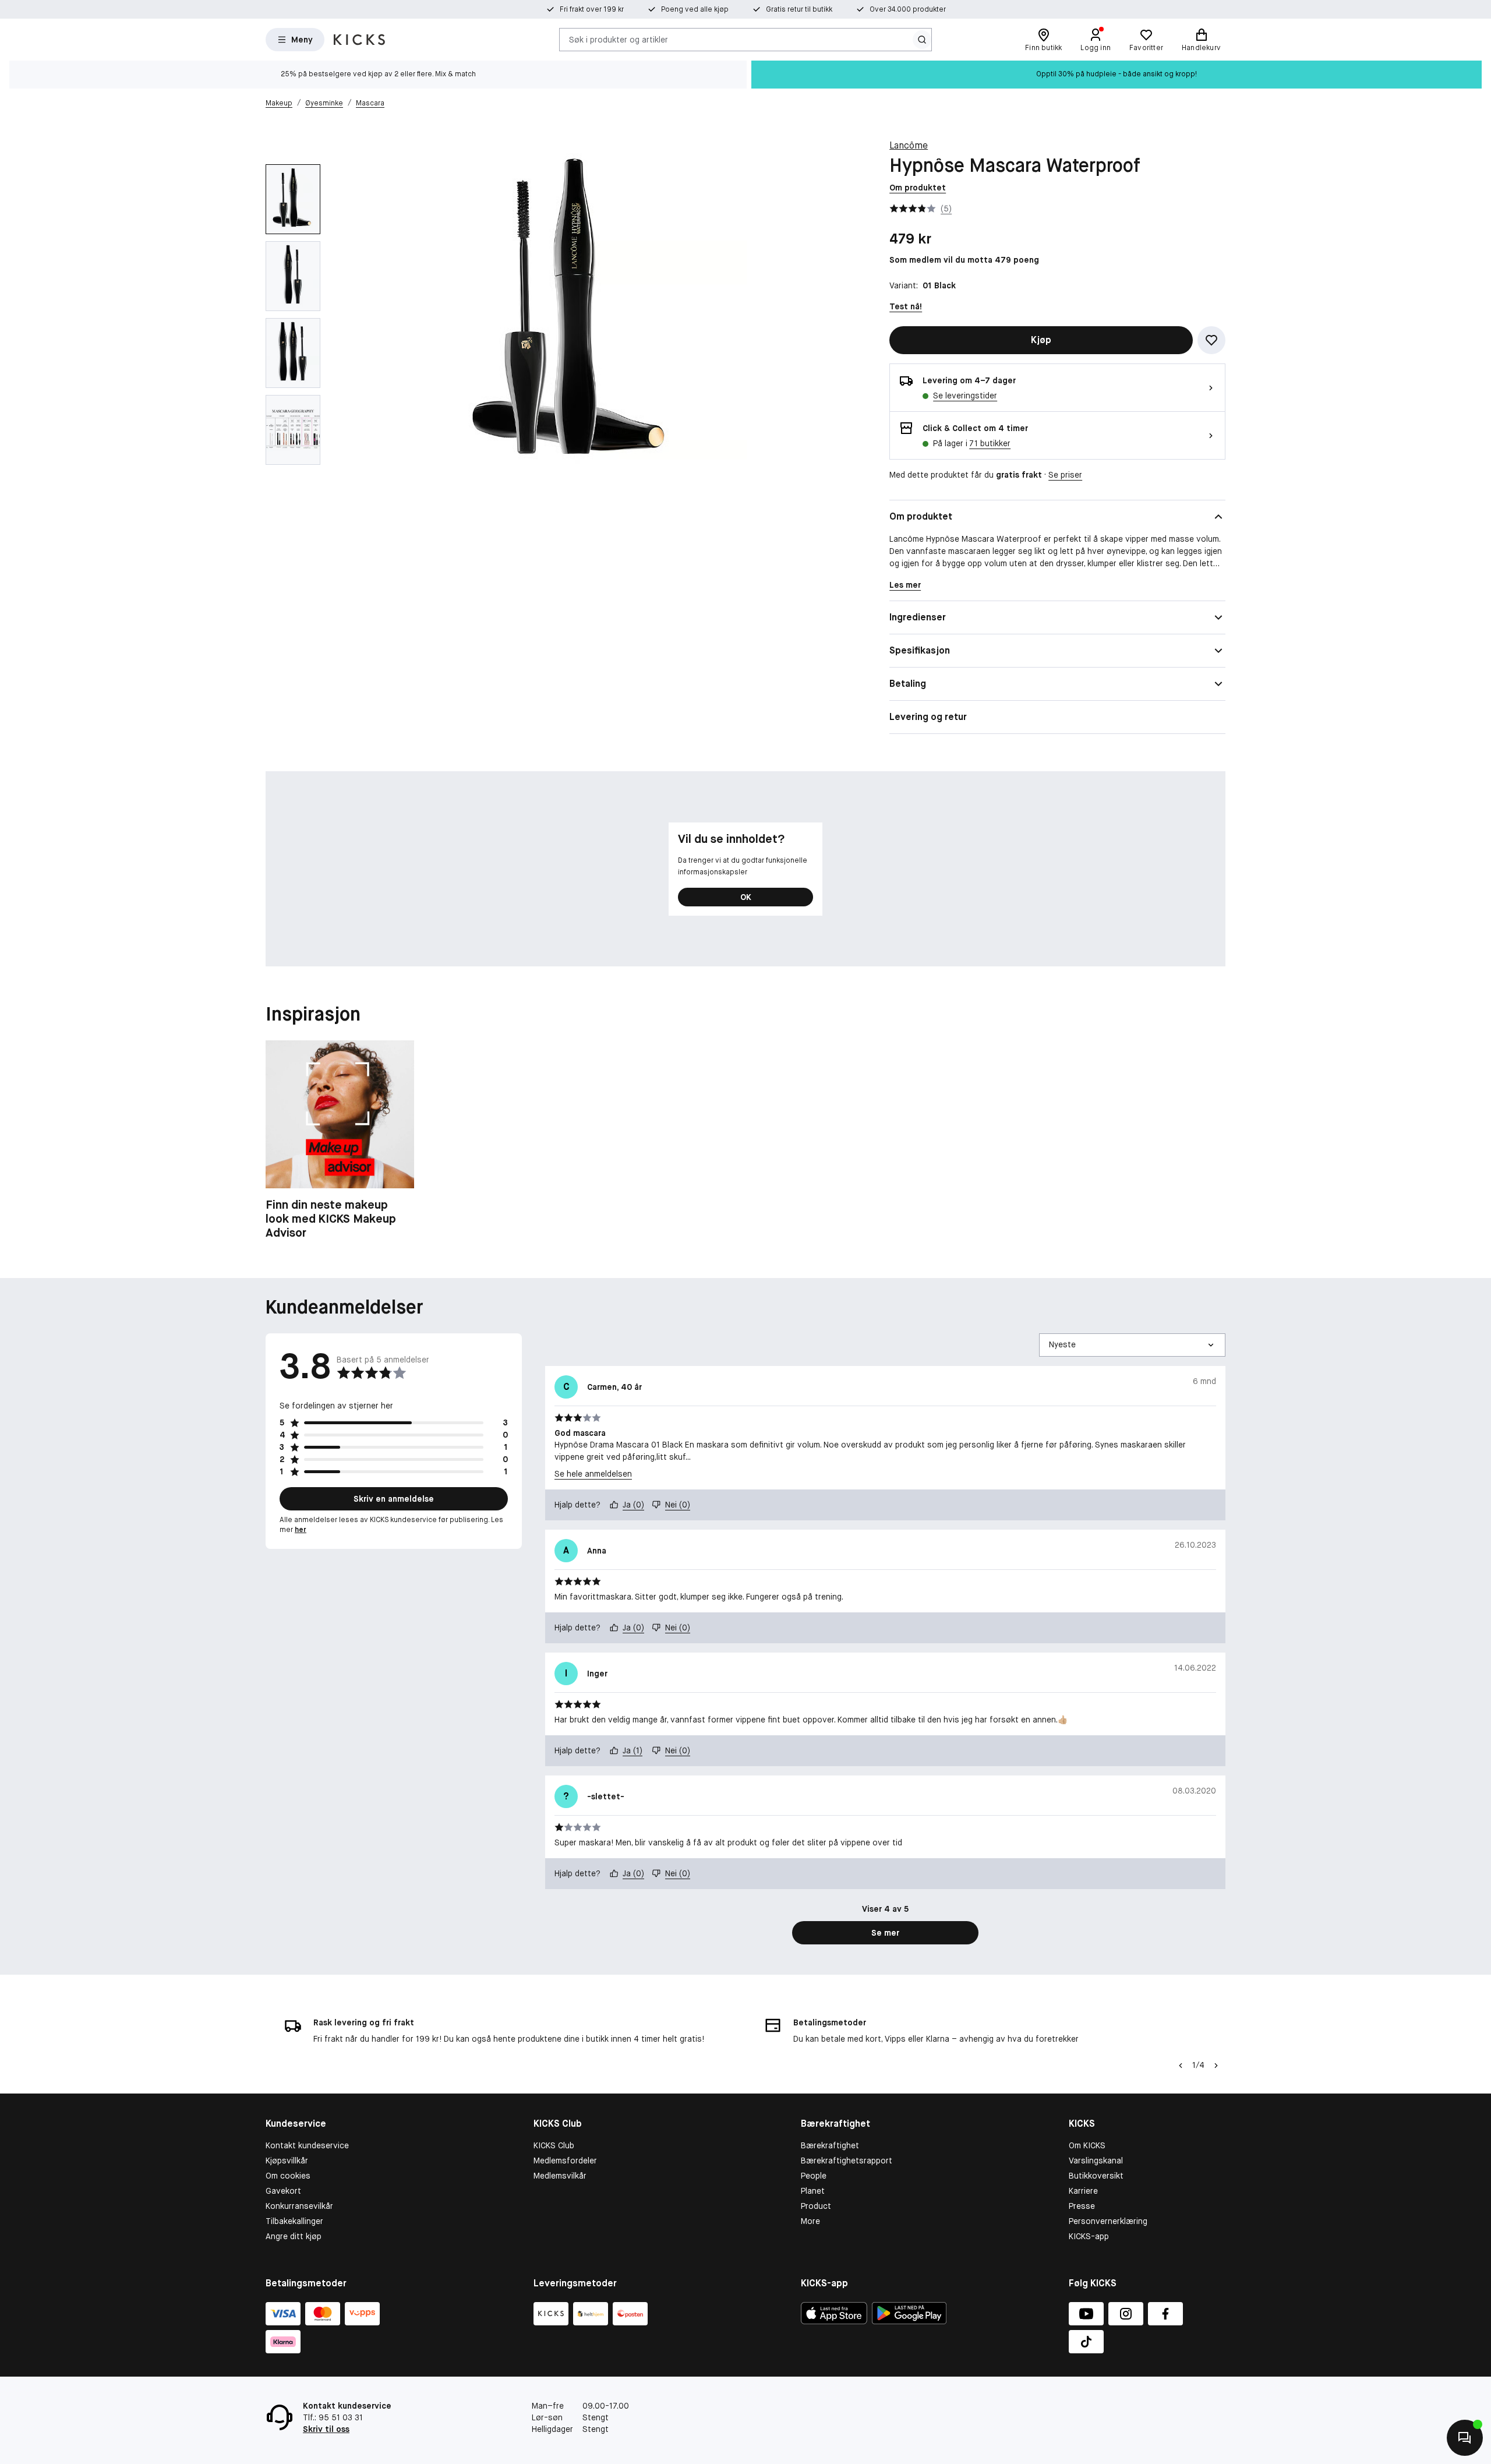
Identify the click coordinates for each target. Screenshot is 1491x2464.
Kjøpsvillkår (287, 2161)
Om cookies (288, 2176)
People (814, 2176)
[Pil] (1216, 2066)
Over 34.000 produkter (908, 9)
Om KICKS (1087, 2145)
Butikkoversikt (1096, 2176)
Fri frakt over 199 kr (592, 9)
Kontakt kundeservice (307, 2145)
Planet (813, 2191)
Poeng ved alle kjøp (695, 9)
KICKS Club (554, 2145)
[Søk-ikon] (922, 40)
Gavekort (283, 2191)
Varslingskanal (1096, 2161)
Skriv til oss (326, 2429)
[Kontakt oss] (1465, 2438)
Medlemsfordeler (565, 2161)
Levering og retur (928, 717)
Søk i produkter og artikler (619, 39)
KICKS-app (1089, 2236)
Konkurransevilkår (299, 2206)
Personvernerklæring (1108, 2221)
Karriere (1083, 2191)
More (810, 2221)
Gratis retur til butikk (799, 9)
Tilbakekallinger (294, 2221)
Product (816, 2206)
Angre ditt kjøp (294, 2236)
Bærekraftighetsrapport (847, 2161)
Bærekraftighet (830, 2145)
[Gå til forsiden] (359, 40)
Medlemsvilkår (560, 2176)
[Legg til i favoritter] (1211, 340)
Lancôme (909, 145)
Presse (1082, 2206)
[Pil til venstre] (1181, 2066)
